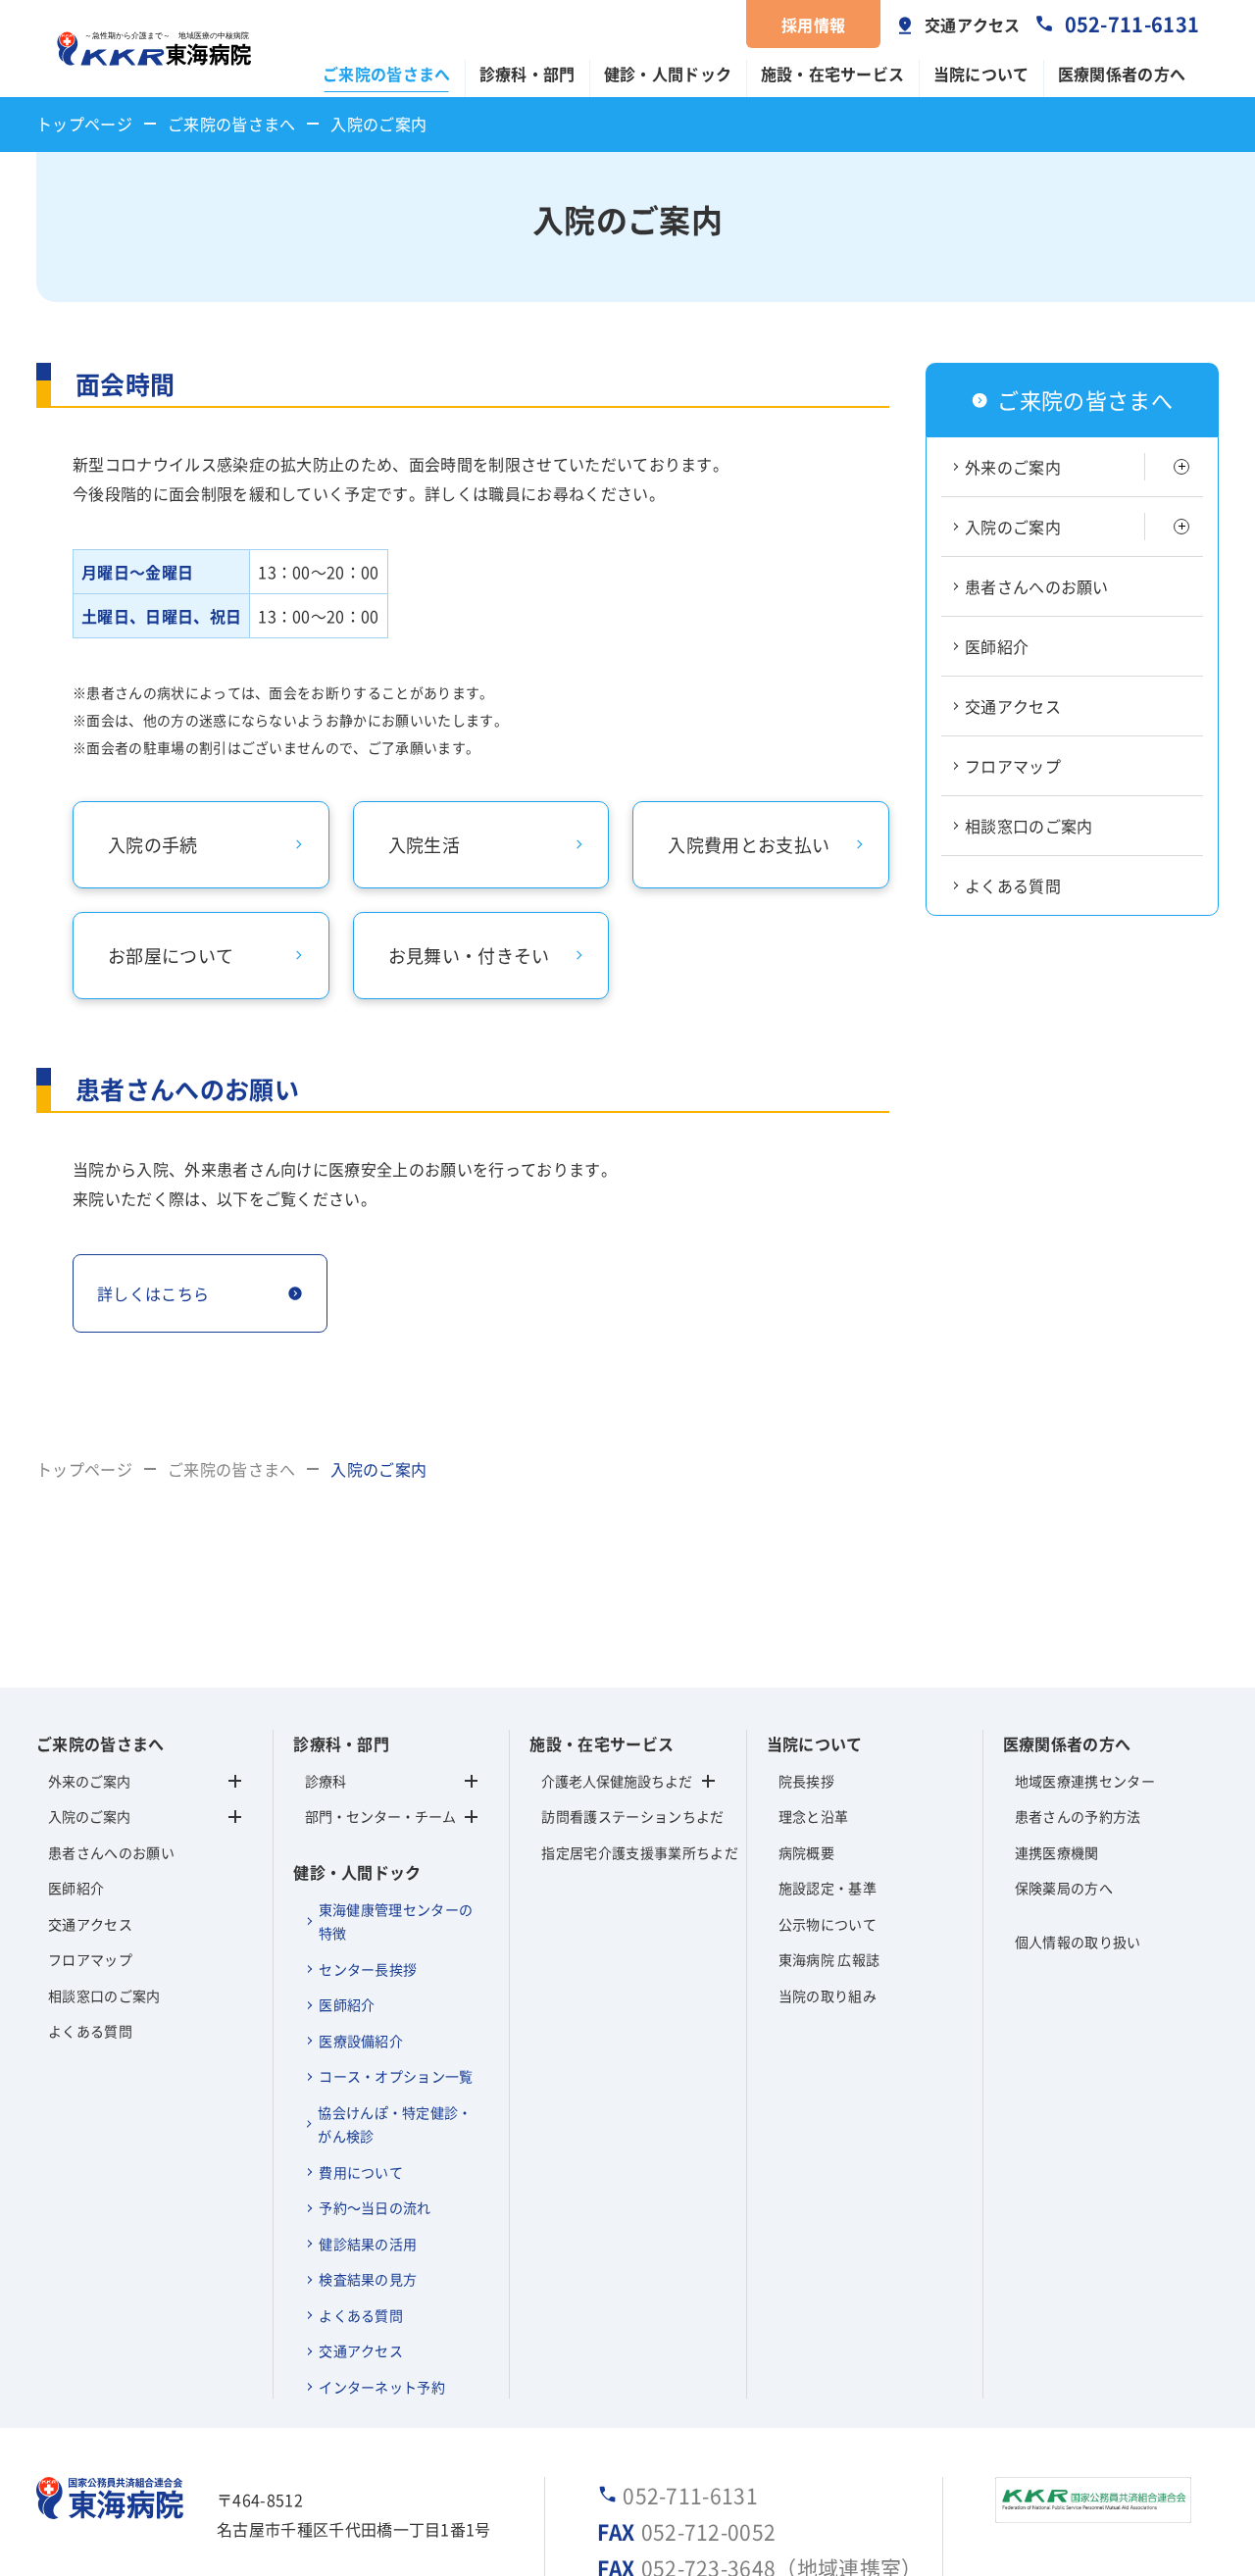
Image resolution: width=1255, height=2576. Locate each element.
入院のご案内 (1013, 527)
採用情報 (813, 25)
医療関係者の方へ (1122, 74)
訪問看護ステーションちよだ (627, 1816)
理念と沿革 (814, 1816)
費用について (361, 2172)
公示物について (828, 1924)
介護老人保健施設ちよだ (617, 1781)
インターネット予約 (382, 2387)
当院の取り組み (828, 1995)
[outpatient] (1181, 467)
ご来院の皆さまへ (387, 74)
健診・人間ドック (668, 74)
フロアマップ (1013, 766)
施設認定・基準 (828, 1888)
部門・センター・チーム (380, 1816)
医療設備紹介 (361, 2041)
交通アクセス (973, 25)
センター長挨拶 (368, 1969)
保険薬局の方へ (1064, 1888)
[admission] (1181, 527)
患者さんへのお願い (1037, 586)
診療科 (326, 1781)
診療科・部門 (527, 74)
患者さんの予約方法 (1078, 1816)
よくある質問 (1013, 885)
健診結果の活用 (368, 2244)
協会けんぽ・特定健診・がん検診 (395, 2124)
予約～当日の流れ (375, 2207)
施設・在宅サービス (833, 74)
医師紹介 (997, 646)
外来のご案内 (1013, 467)
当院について (981, 74)
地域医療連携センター (1085, 1781)
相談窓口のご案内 (1029, 826)
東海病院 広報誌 (829, 1959)
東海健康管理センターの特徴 (396, 1921)
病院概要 (806, 1852)
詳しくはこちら (153, 1293)
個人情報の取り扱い (1078, 1942)
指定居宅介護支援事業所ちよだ (627, 1852)
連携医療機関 (1057, 1852)
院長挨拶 (806, 1781)
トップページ (84, 124)
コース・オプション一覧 (396, 2076)
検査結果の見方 (368, 2279)
